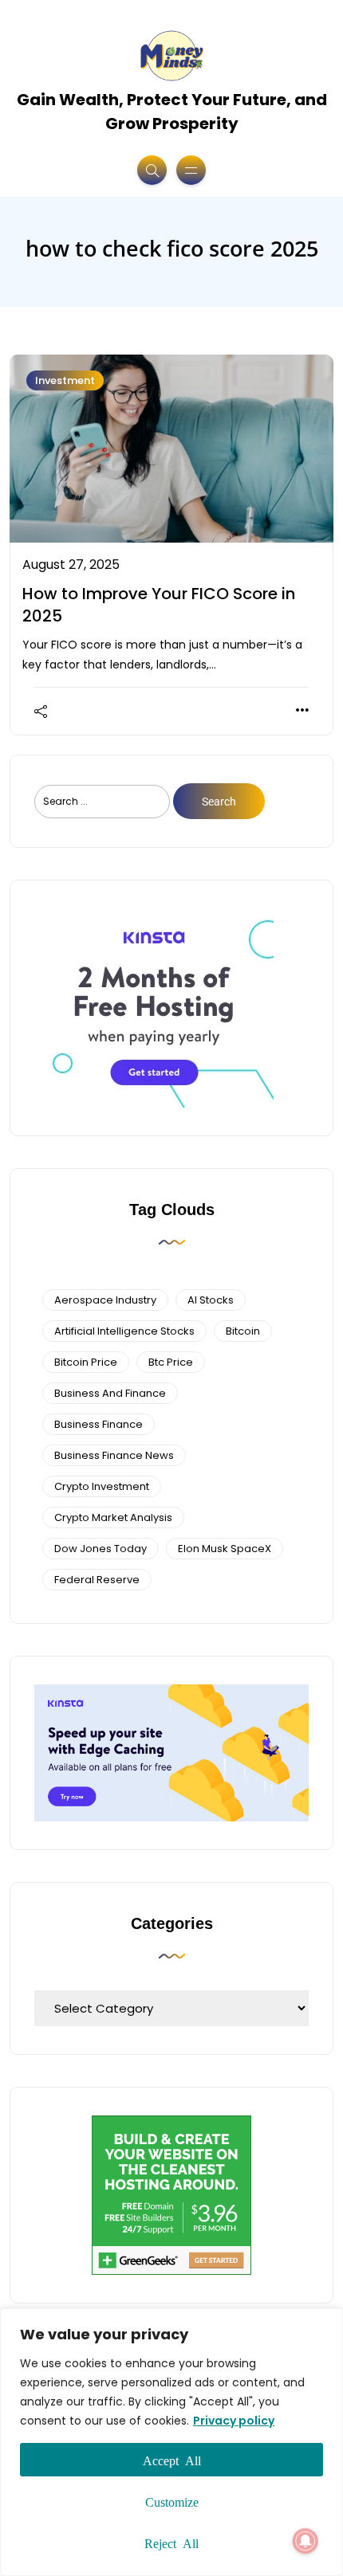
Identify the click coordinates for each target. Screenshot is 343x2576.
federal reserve (97, 1580)
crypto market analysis (113, 1517)
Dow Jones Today (101, 1549)
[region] (171, 2442)
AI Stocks (211, 1300)
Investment (65, 380)
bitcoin (243, 1331)
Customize (172, 2501)
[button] (306, 2541)
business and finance (110, 1393)
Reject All (171, 2543)
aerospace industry (105, 1300)
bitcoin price (86, 1362)
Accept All (172, 2460)
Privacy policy (234, 2421)
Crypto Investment (102, 1486)
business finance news (114, 1455)
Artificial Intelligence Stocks (124, 1331)
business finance (99, 1424)
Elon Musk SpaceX (225, 1549)
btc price (171, 1362)
